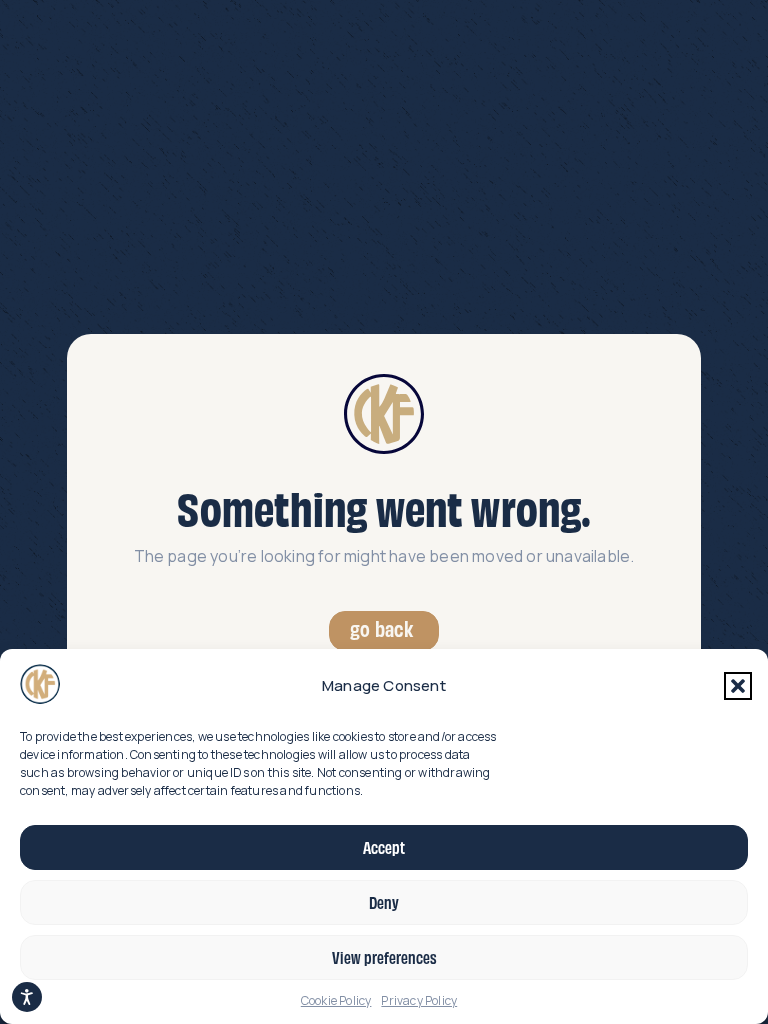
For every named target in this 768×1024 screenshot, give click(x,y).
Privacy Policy (419, 1000)
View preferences (384, 957)
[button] (738, 686)
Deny (384, 902)
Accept (384, 847)
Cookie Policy (336, 1000)
